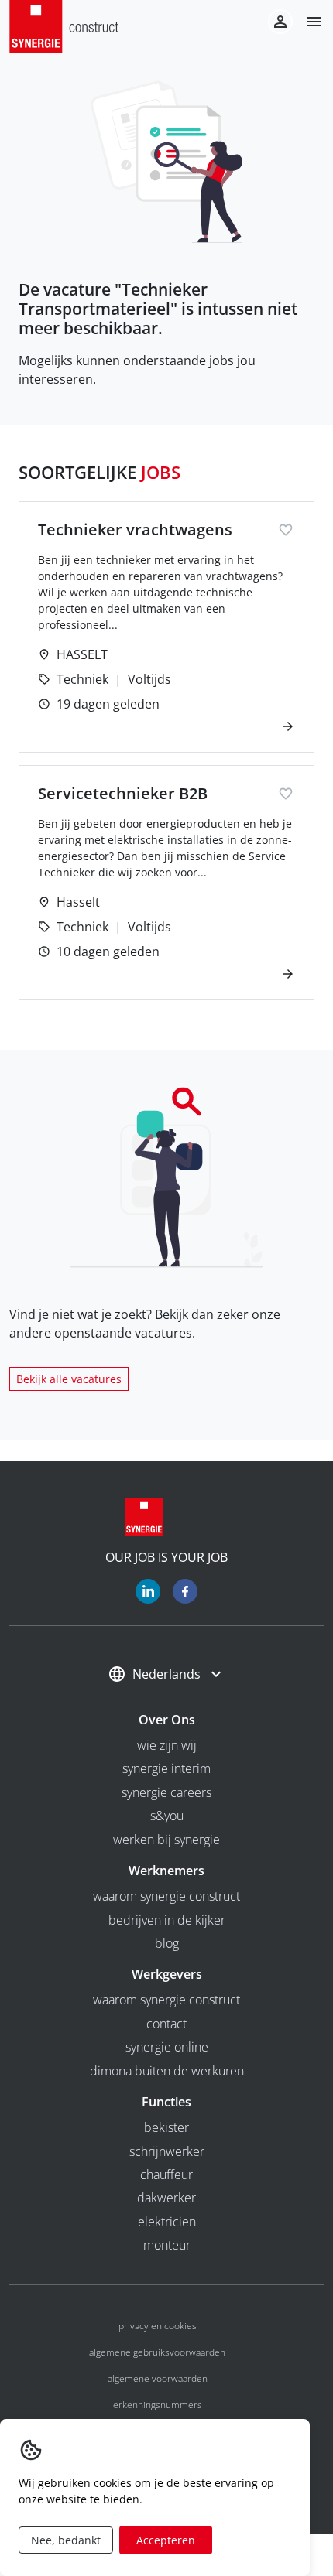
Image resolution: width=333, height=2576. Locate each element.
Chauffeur (166, 2175)
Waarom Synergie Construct (166, 1896)
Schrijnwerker (167, 2151)
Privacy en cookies (158, 2326)
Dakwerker (166, 2198)
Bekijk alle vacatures (69, 1379)
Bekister (166, 2127)
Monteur (167, 2245)
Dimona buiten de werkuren (167, 2071)
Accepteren (166, 2540)
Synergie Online (167, 2047)
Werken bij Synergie (166, 1840)
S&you (167, 1816)
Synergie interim (166, 1768)
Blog (167, 1943)
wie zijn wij (167, 1745)
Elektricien (167, 2222)
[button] (308, 22)
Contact (166, 2024)
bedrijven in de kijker (167, 1920)
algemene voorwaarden (158, 2378)
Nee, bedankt (66, 2540)
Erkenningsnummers (158, 2405)
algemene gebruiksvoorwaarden (157, 2352)
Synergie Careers (166, 1792)
